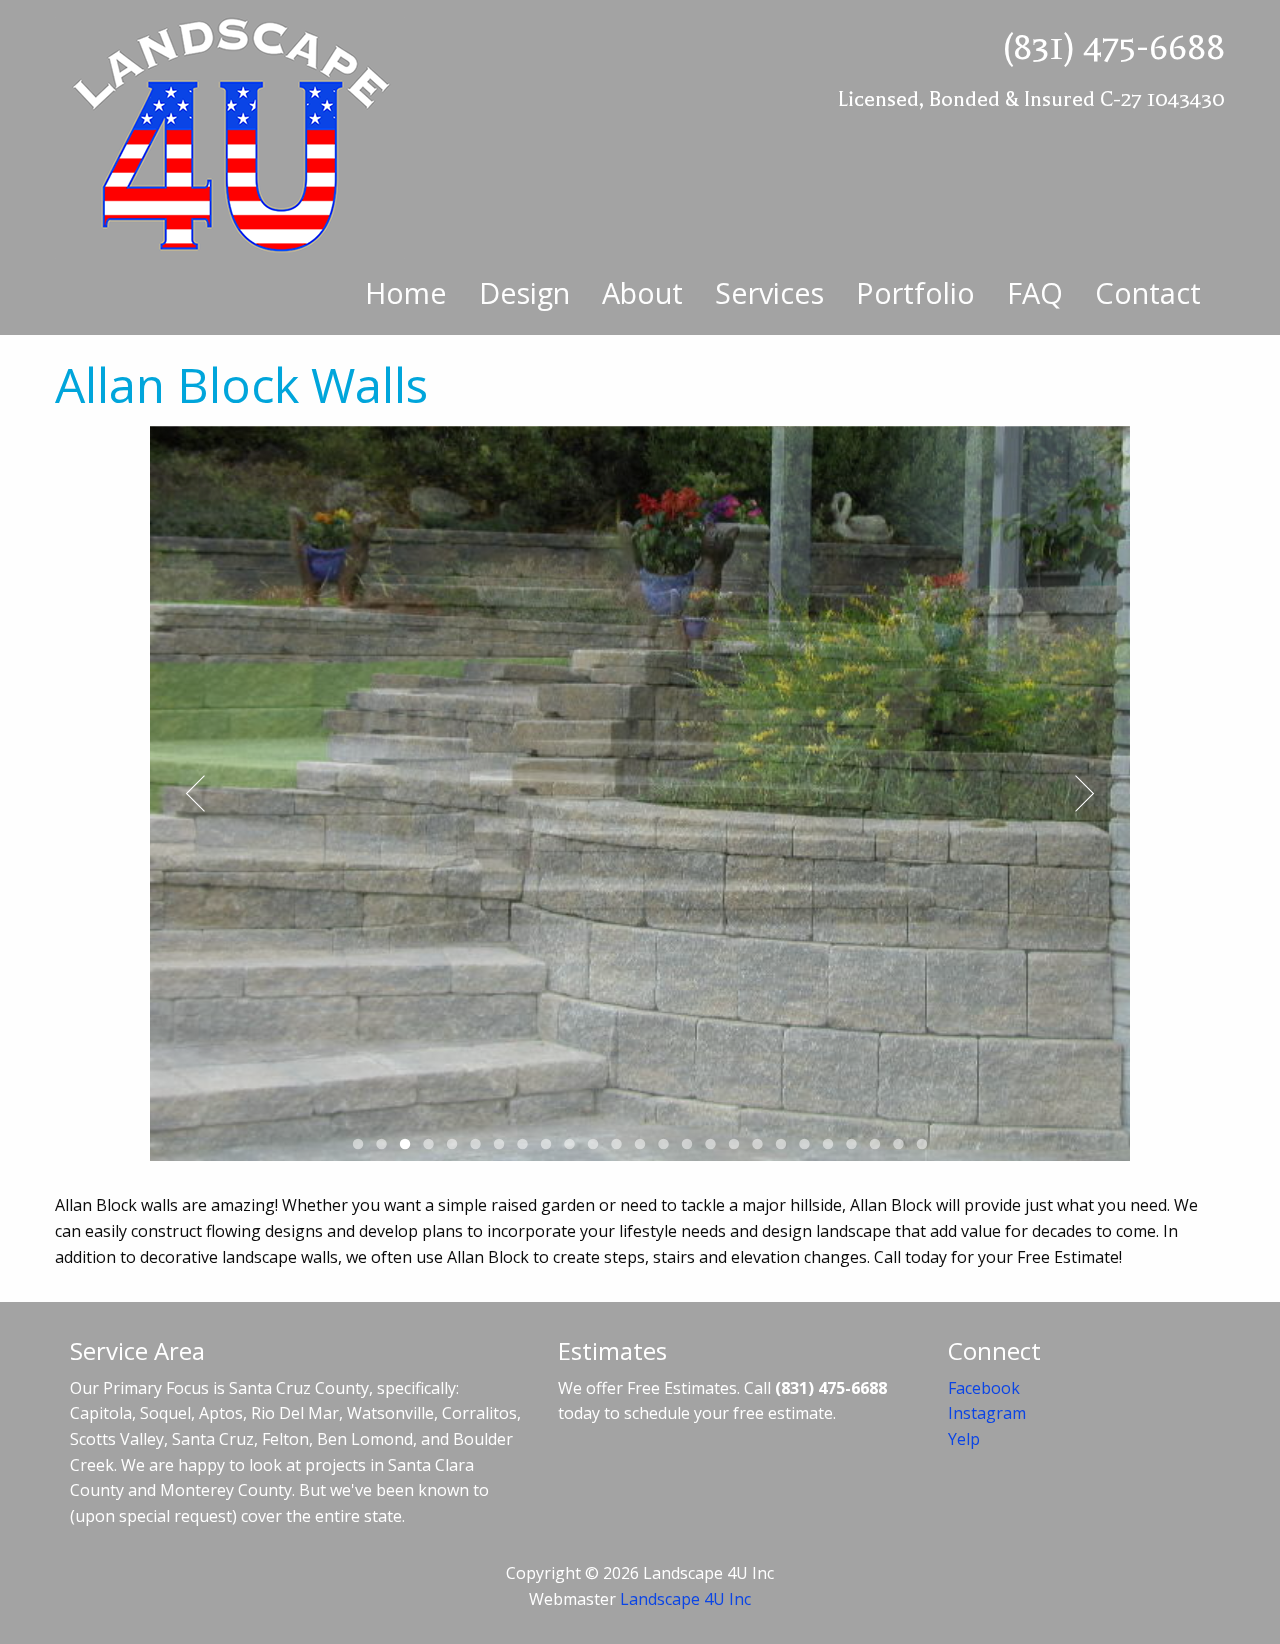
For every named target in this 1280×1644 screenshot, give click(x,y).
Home (406, 292)
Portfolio (915, 292)
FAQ (1035, 292)
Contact (1148, 292)
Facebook (984, 1388)
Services (769, 292)
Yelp (964, 1439)
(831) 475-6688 (1113, 47)
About (642, 292)
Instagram (987, 1413)
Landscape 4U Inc (685, 1599)
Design (524, 292)
